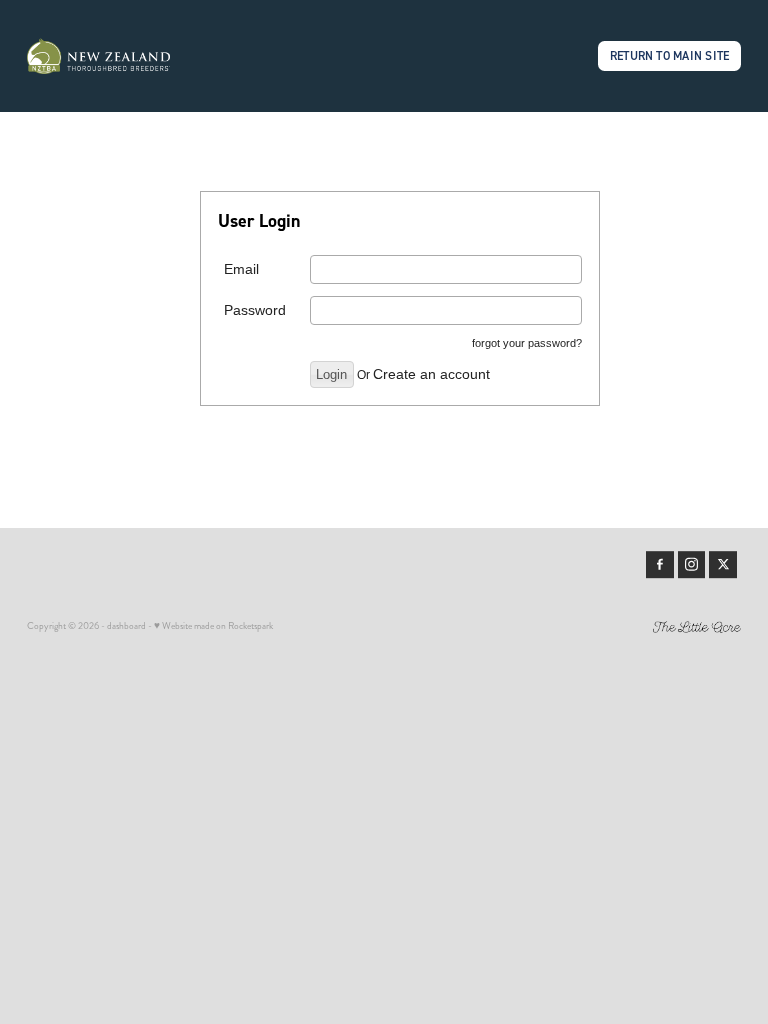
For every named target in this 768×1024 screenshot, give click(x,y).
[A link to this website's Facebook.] (660, 565)
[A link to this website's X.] (723, 565)
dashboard (126, 626)
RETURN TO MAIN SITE (670, 55)
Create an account (431, 374)
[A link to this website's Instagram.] (692, 565)
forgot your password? (527, 343)
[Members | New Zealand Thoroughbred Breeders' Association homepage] (98, 56)
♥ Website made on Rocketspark (213, 626)
